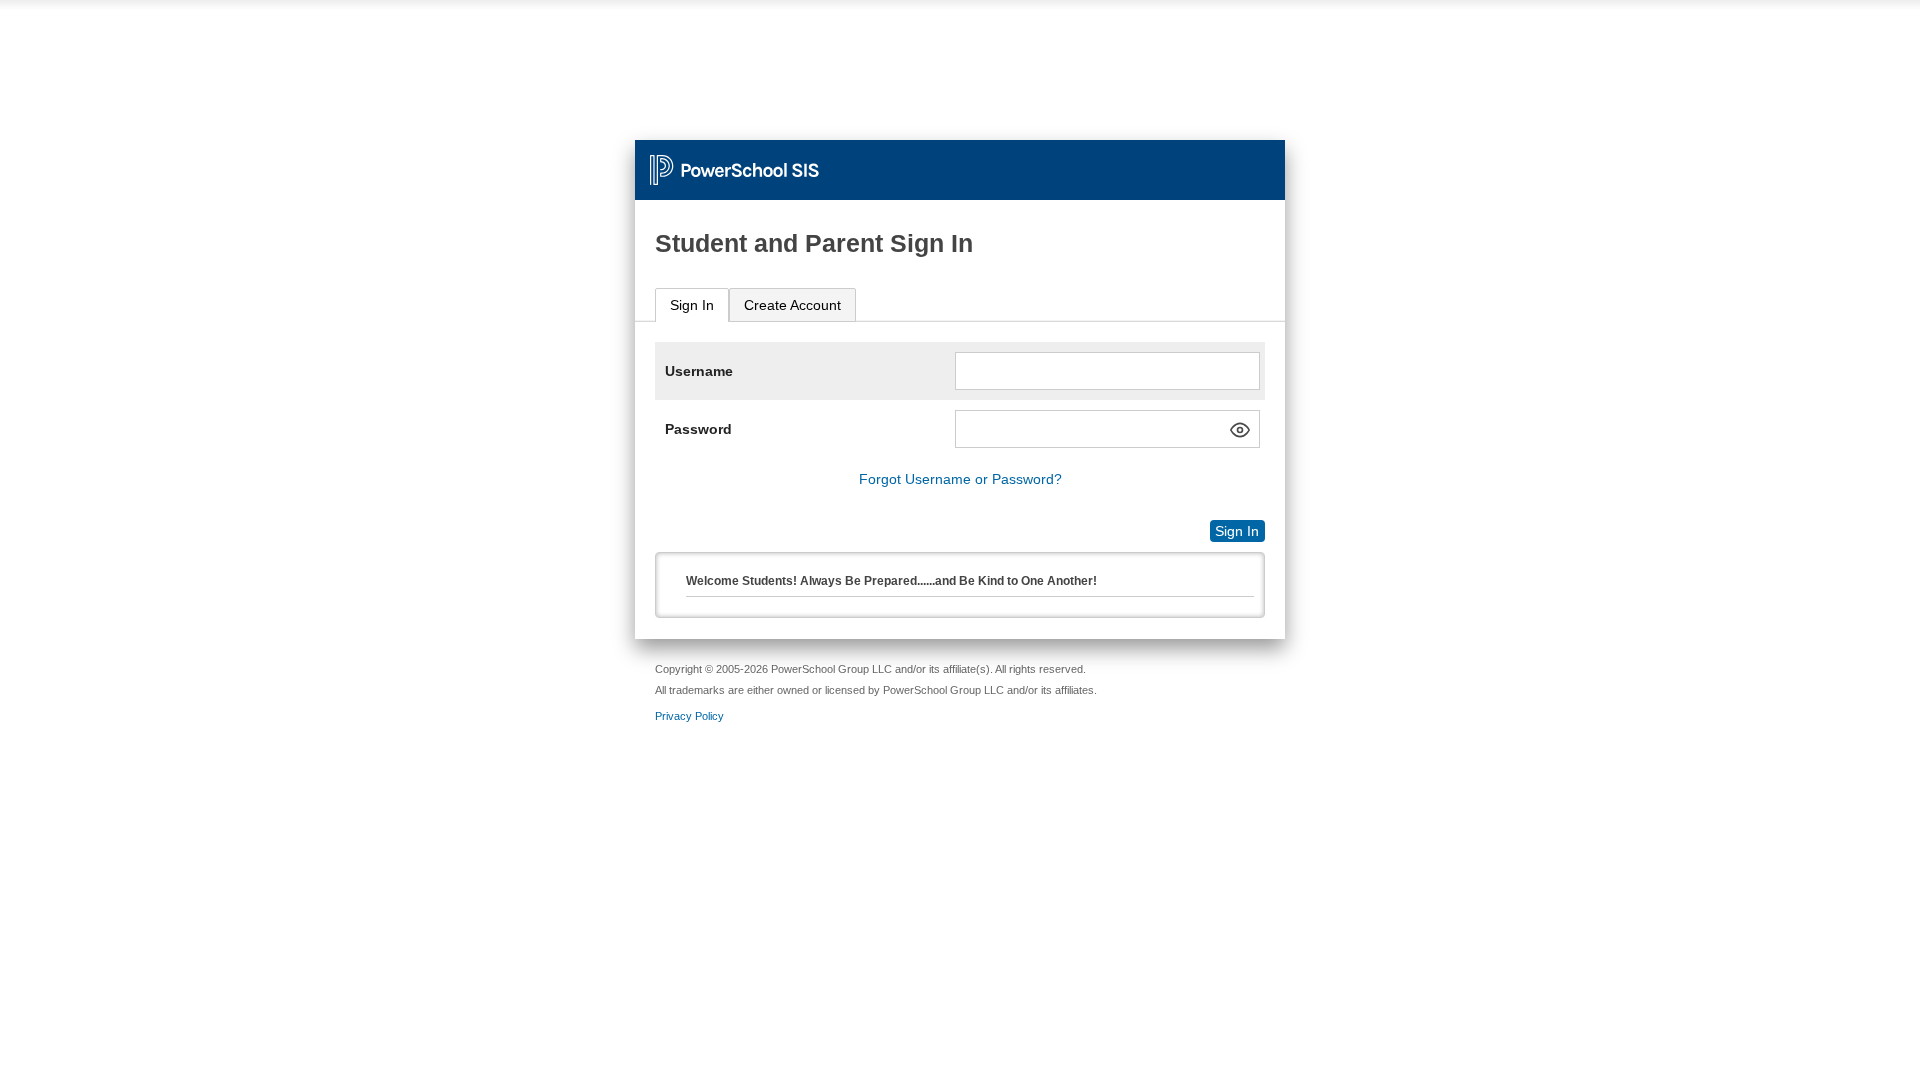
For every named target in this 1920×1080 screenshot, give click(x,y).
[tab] (692, 305)
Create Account (792, 305)
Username (699, 371)
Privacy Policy (689, 716)
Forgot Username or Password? (960, 479)
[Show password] (1240, 430)
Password (698, 429)
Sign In (692, 305)
